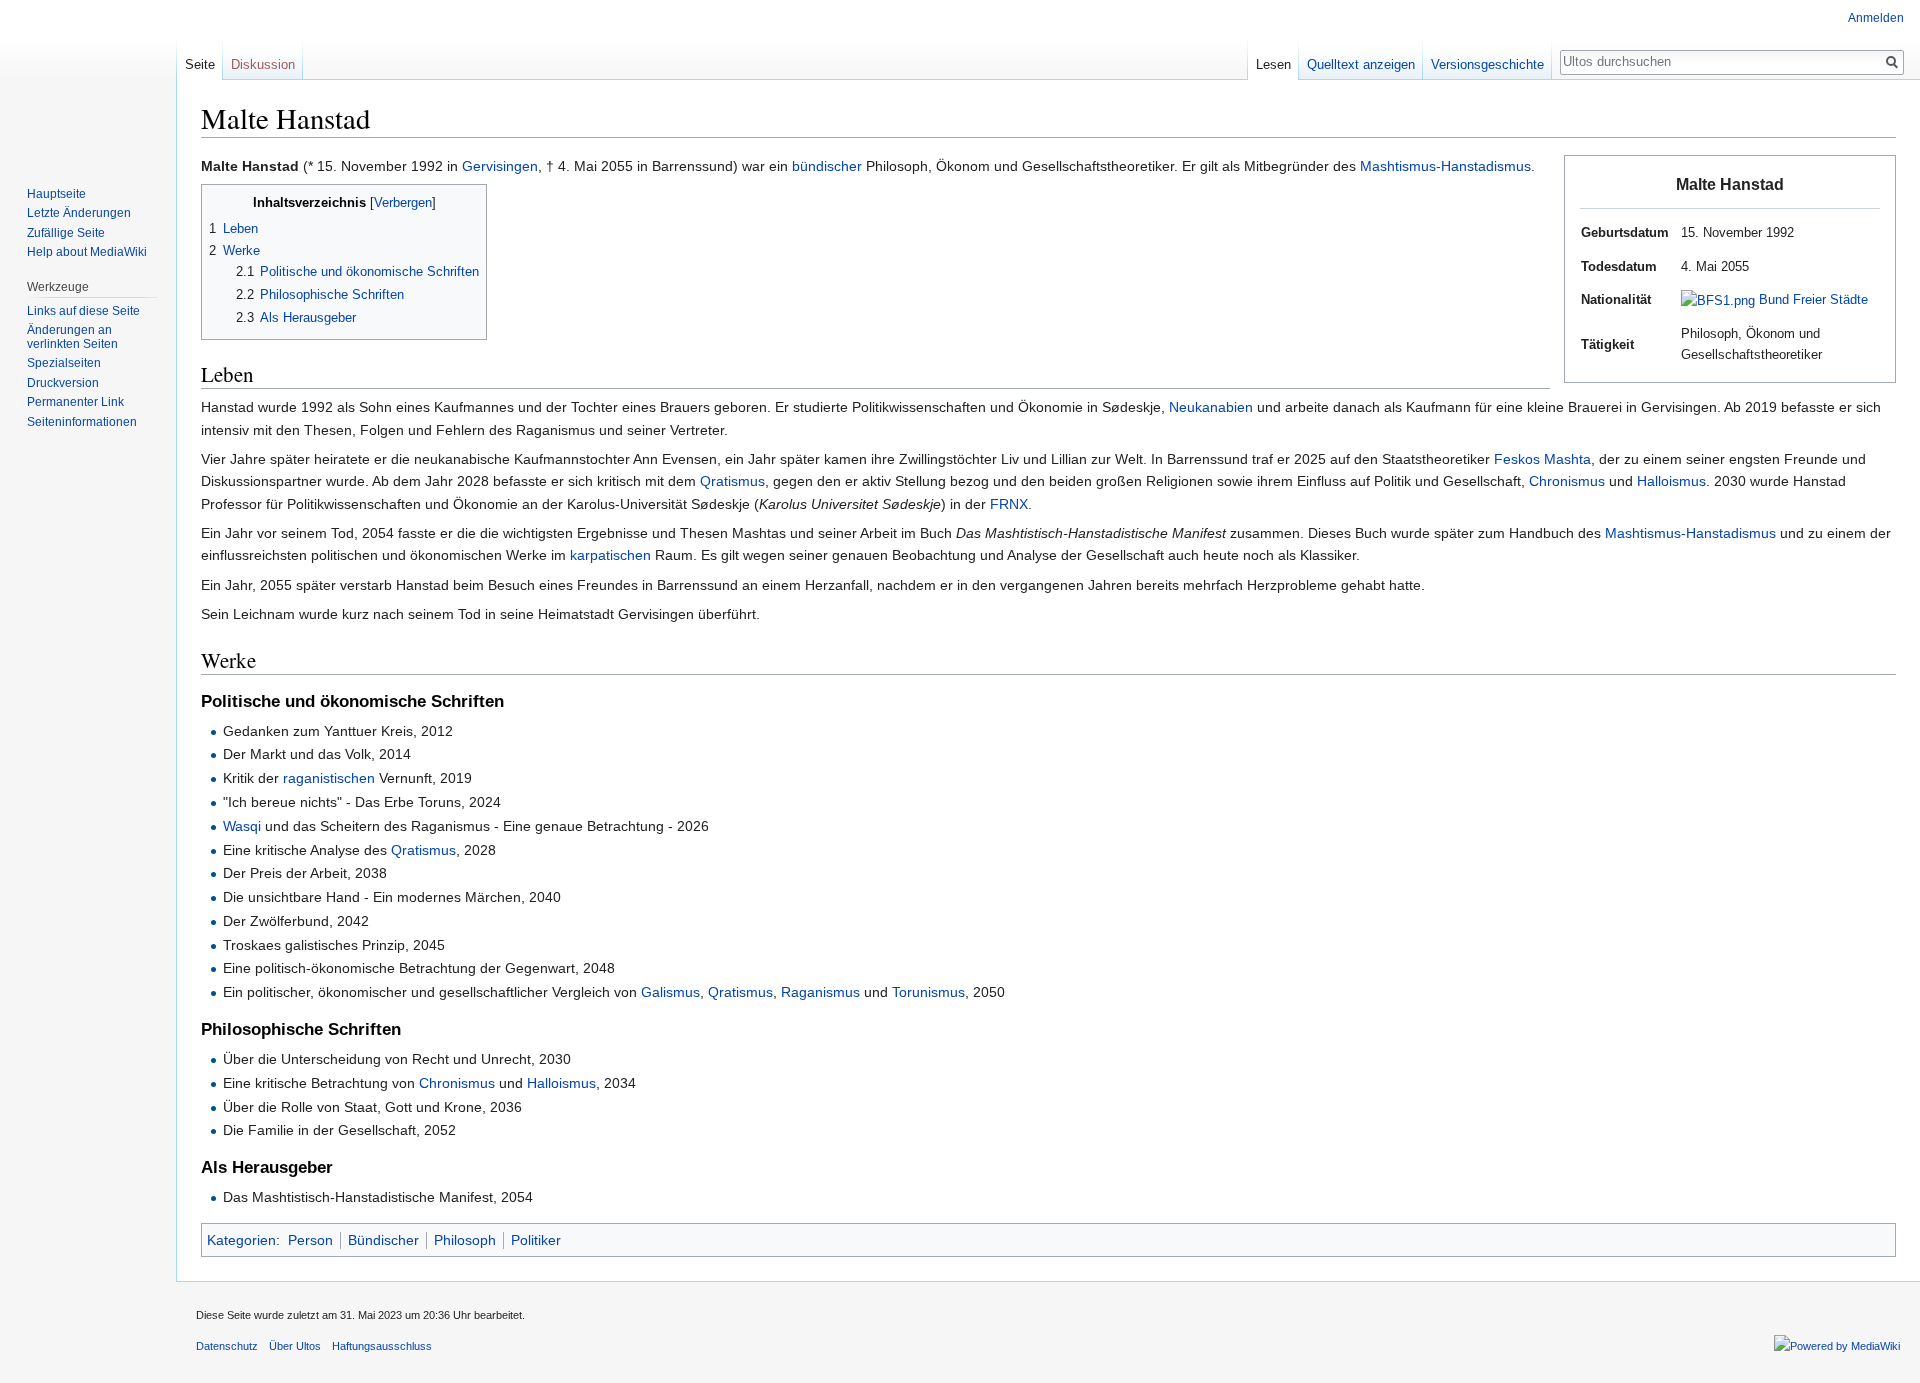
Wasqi (242, 826)
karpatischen (610, 555)
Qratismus (732, 481)
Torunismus (928, 992)
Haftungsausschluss (382, 1346)
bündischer (827, 166)
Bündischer (383, 1240)
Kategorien (241, 1240)
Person (310, 1240)
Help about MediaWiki (87, 252)
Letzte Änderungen (79, 213)
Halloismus (1671, 481)
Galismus (670, 992)
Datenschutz (227, 1346)
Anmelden (1876, 18)
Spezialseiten (64, 363)
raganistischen (329, 778)
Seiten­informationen (82, 422)
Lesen (1273, 64)
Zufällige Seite (66, 233)
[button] (219, 201)
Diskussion (263, 64)
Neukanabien (1211, 407)
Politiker (536, 1240)
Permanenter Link (75, 402)
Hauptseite (56, 194)
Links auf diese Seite (83, 311)
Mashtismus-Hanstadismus (1445, 166)
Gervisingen (500, 166)
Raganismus (820, 992)
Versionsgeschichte (1487, 64)
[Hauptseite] (88, 80)
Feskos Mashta (1542, 459)
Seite (200, 64)
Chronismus (1567, 481)
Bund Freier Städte (1813, 299)
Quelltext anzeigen (1361, 64)
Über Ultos (295, 1346)
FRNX (1009, 504)
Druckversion (63, 383)
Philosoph (465, 1240)
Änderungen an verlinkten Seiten (72, 337)
